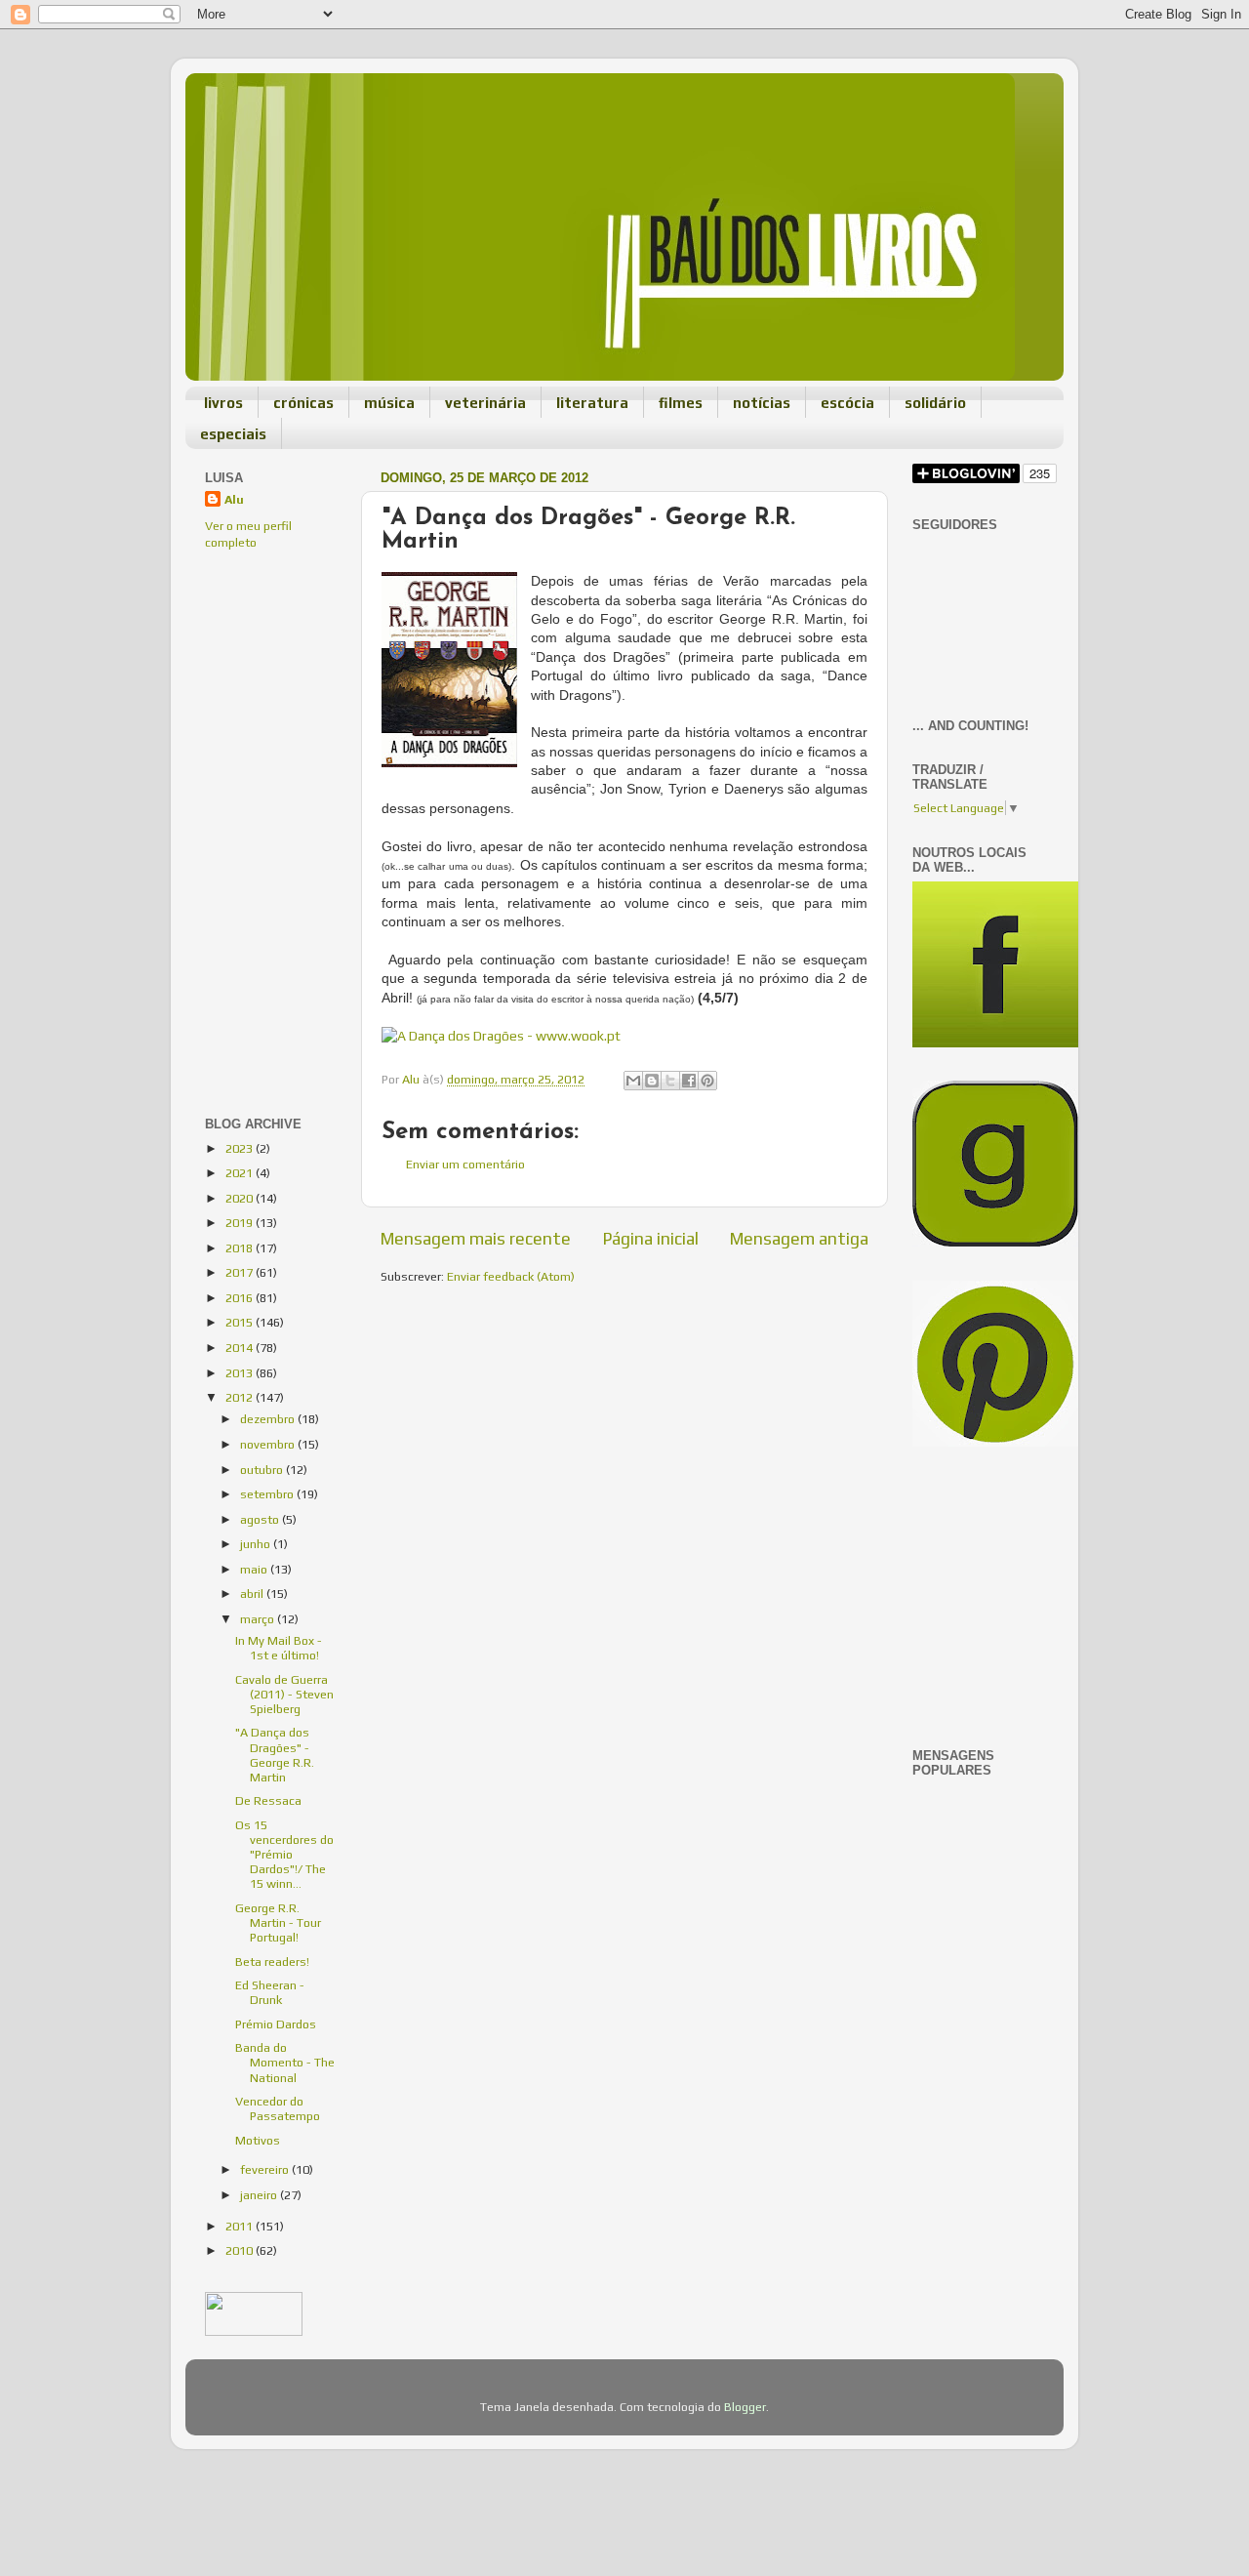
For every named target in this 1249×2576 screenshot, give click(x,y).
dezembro (269, 1419)
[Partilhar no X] (670, 1081)
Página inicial (651, 1238)
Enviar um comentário (465, 1164)
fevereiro (266, 2169)
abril (253, 1594)
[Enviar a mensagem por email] (633, 1081)
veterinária (485, 403)
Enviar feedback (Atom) (511, 1276)
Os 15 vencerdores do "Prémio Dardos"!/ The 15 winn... (284, 1854)
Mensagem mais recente (476, 1238)
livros (223, 403)
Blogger (745, 2407)
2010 (241, 2250)
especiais (233, 434)
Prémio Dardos (276, 2024)
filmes (681, 403)
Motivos (258, 2140)
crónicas (303, 403)
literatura (592, 403)
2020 (241, 1198)
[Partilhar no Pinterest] (707, 1081)
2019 (241, 1223)
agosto (261, 1519)
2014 (241, 1348)
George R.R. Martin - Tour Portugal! (278, 1922)
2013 (241, 1373)
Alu (234, 499)
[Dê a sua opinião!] (652, 1081)
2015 (241, 1322)
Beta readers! (272, 1962)
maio (255, 1569)
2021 (241, 1173)
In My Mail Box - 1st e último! (279, 1648)
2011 (241, 2226)
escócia (847, 403)
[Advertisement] (263, 698)
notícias (762, 403)
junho (257, 1544)
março (259, 1619)
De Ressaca (268, 1800)
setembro (268, 1494)
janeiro (260, 2195)
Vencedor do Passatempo (278, 2108)
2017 (241, 1272)
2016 (241, 1298)
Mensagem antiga (799, 1238)
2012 (241, 1397)
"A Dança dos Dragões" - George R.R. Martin (275, 1754)
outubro (263, 1470)
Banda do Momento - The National (285, 2062)
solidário (935, 403)
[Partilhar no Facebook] (689, 1081)
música (389, 403)
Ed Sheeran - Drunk (270, 1992)
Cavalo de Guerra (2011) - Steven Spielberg (284, 1694)
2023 (241, 1148)
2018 (241, 1248)
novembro (269, 1444)
